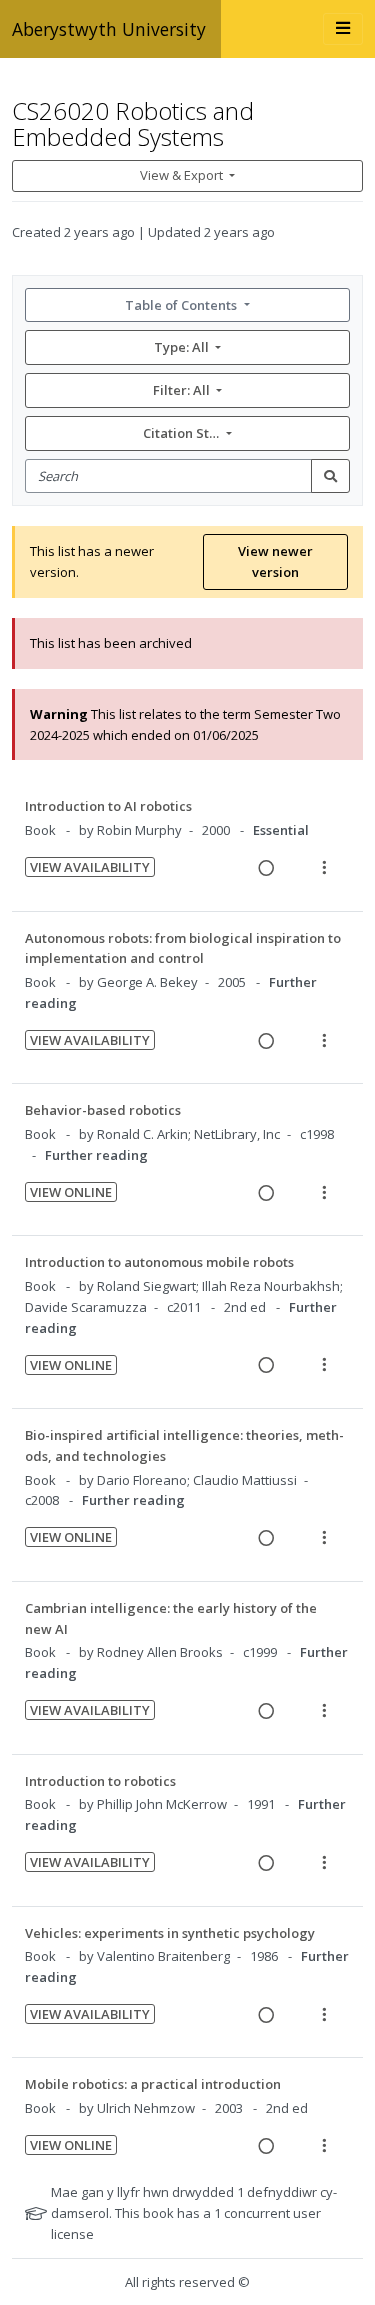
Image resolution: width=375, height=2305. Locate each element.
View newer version (275, 561)
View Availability (90, 867)
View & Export (181, 175)
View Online (71, 1192)
